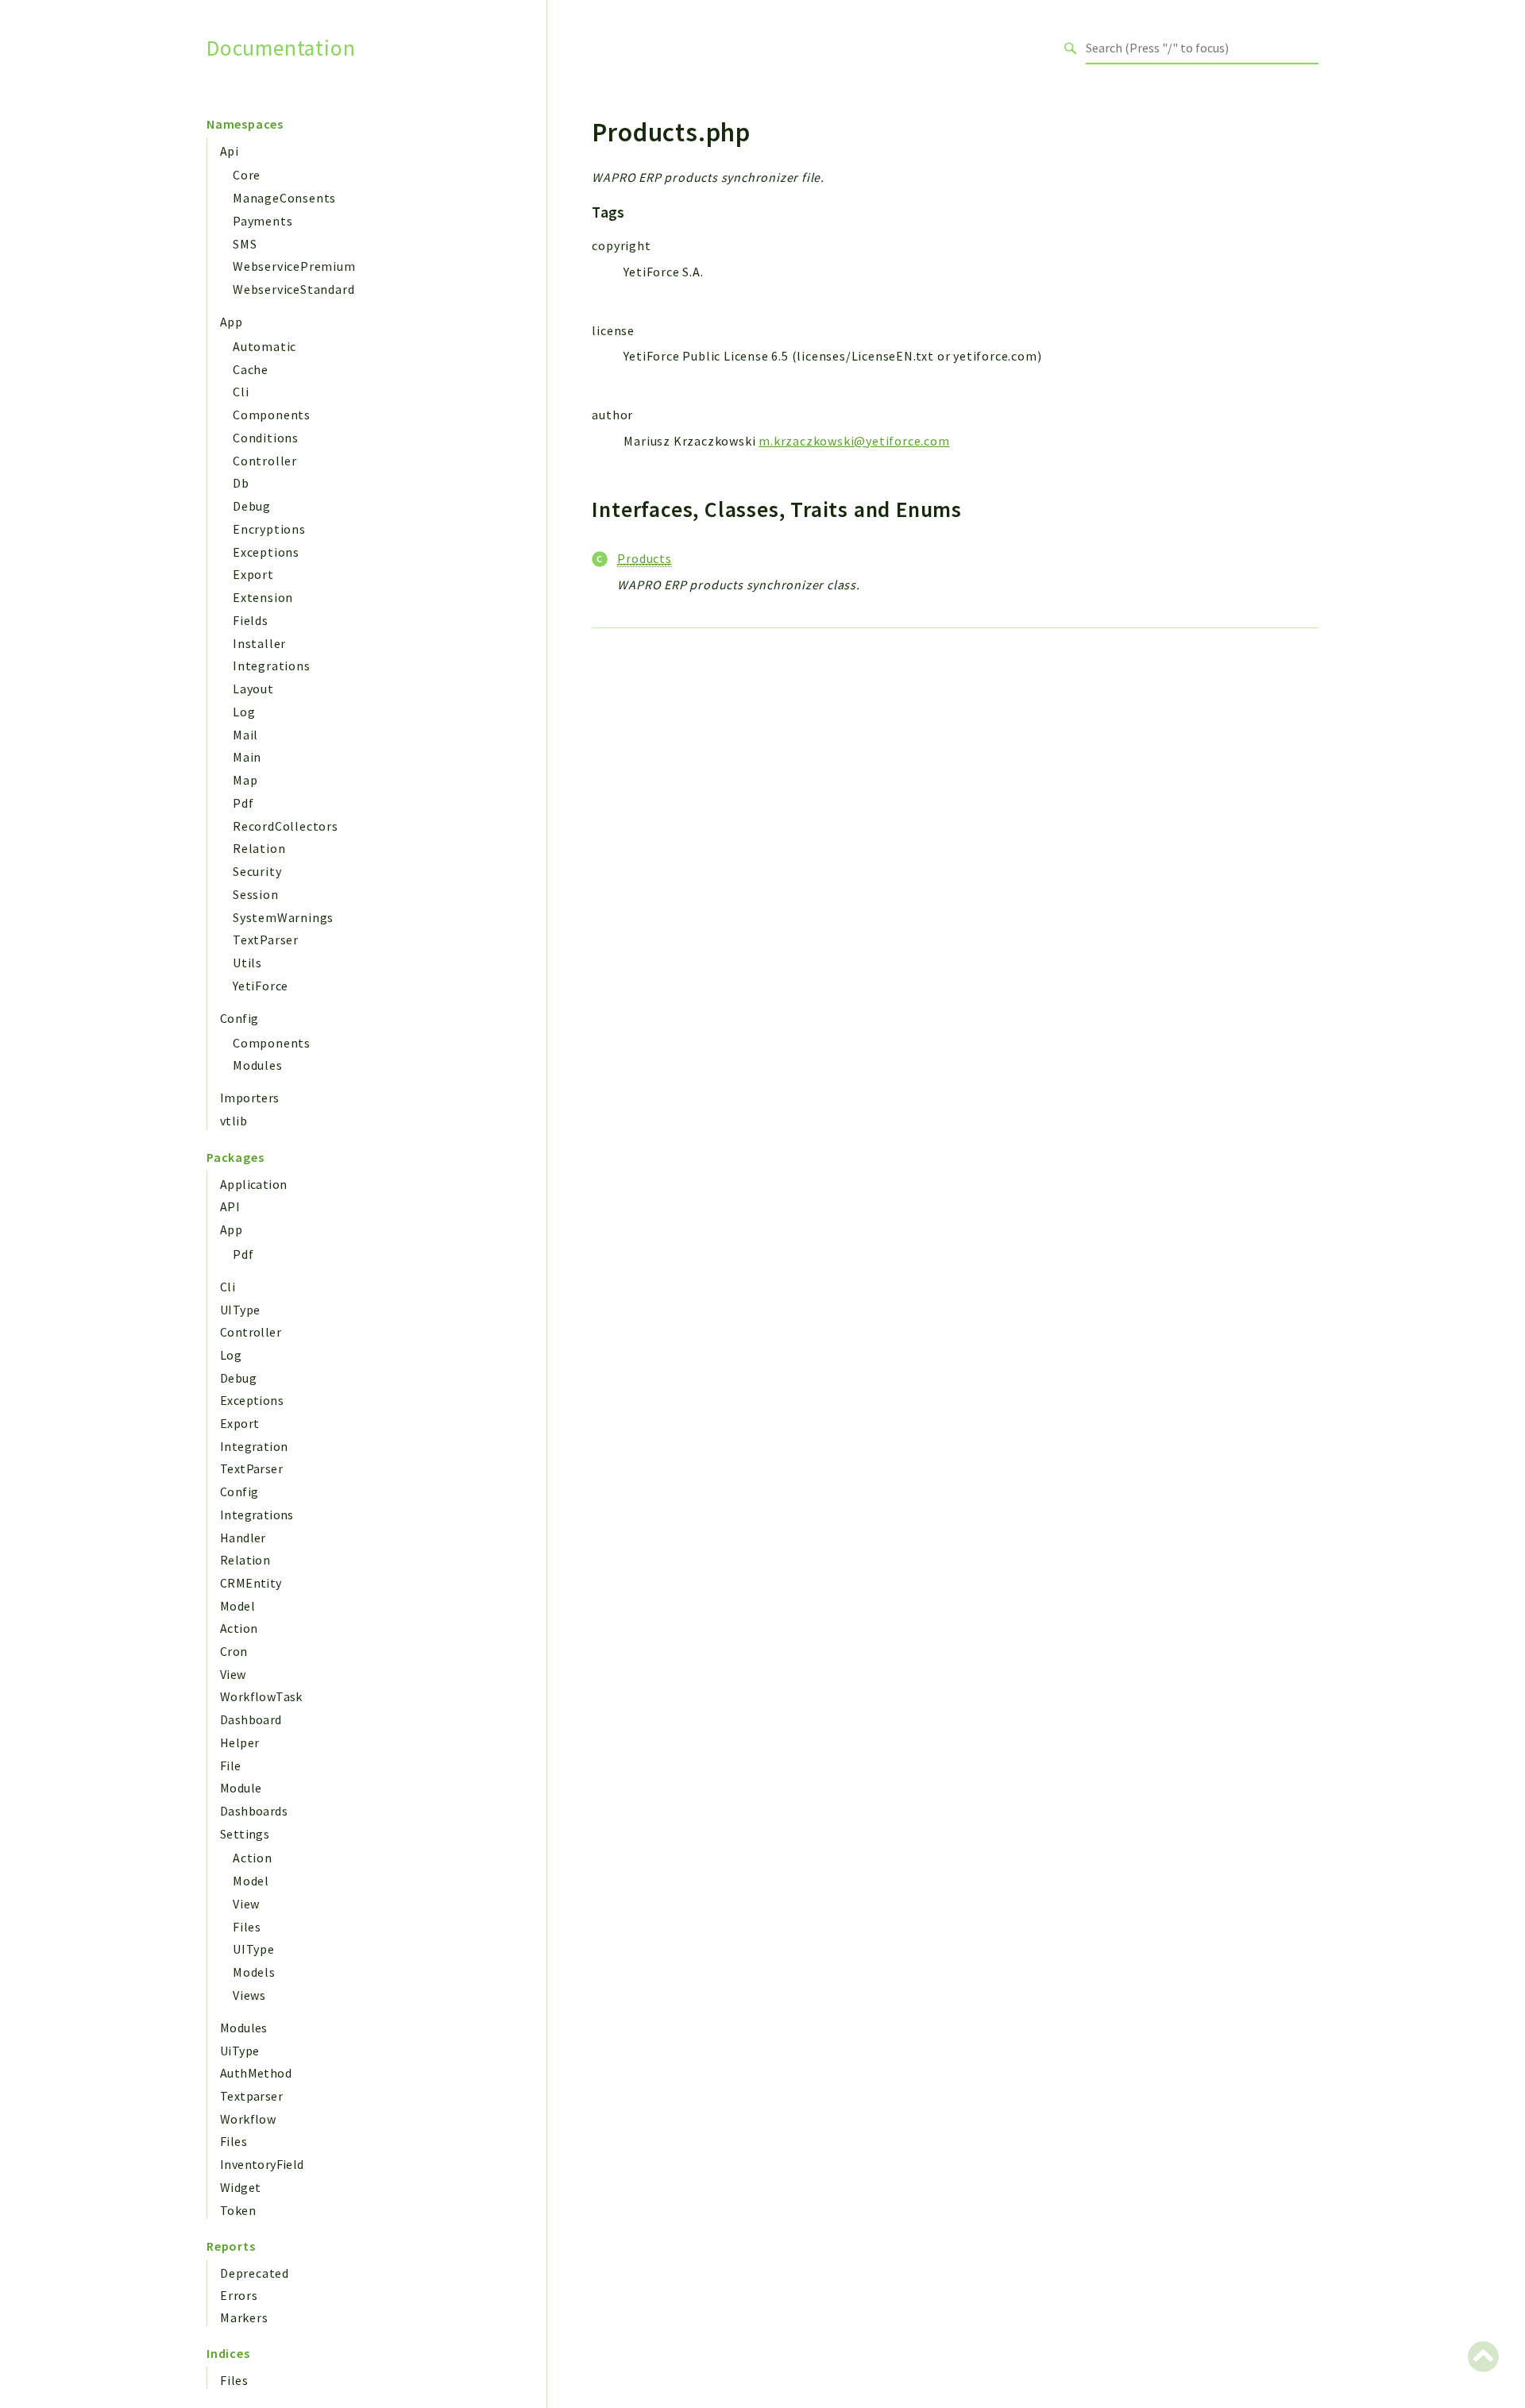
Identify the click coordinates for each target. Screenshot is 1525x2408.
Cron (234, 1651)
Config (239, 1018)
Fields (251, 620)
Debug (252, 506)
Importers (250, 1098)
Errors (239, 2295)
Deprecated (255, 2273)
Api (229, 151)
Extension (263, 597)
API (230, 1206)
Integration (254, 1446)
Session (256, 894)
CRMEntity (251, 1583)
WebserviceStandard (293, 289)
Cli (241, 392)
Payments (263, 221)
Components (272, 415)
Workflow (248, 2119)
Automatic (264, 346)
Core (247, 175)
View (233, 1674)
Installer (259, 643)
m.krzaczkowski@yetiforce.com (854, 441)
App (231, 322)
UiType (239, 2051)
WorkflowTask (261, 1696)
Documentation (281, 48)
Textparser (251, 2096)
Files (247, 1927)
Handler (243, 1538)
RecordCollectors (286, 826)
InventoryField (262, 2164)
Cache (251, 369)
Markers (244, 2317)
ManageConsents (284, 198)
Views (249, 1995)
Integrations (272, 666)
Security (257, 871)
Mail (245, 735)
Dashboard (251, 1719)
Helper (239, 1742)
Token (238, 2210)
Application (253, 1184)
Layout (253, 689)
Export (253, 574)
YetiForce (261, 986)
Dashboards (254, 1811)
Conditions (266, 438)
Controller (265, 461)
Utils (247, 963)
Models (254, 1972)
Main (247, 757)
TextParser (266, 940)
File (231, 1765)
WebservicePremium (294, 266)
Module (241, 1788)
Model (237, 1606)
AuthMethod (256, 2073)
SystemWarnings (283, 917)
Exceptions (266, 552)
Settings (245, 1834)
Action (239, 1628)
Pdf (243, 803)
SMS (245, 244)
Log (244, 712)
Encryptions (269, 529)
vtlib (234, 1121)
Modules (258, 1065)
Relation (259, 848)
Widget (240, 2187)
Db (241, 483)
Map (245, 780)
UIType (240, 1310)
